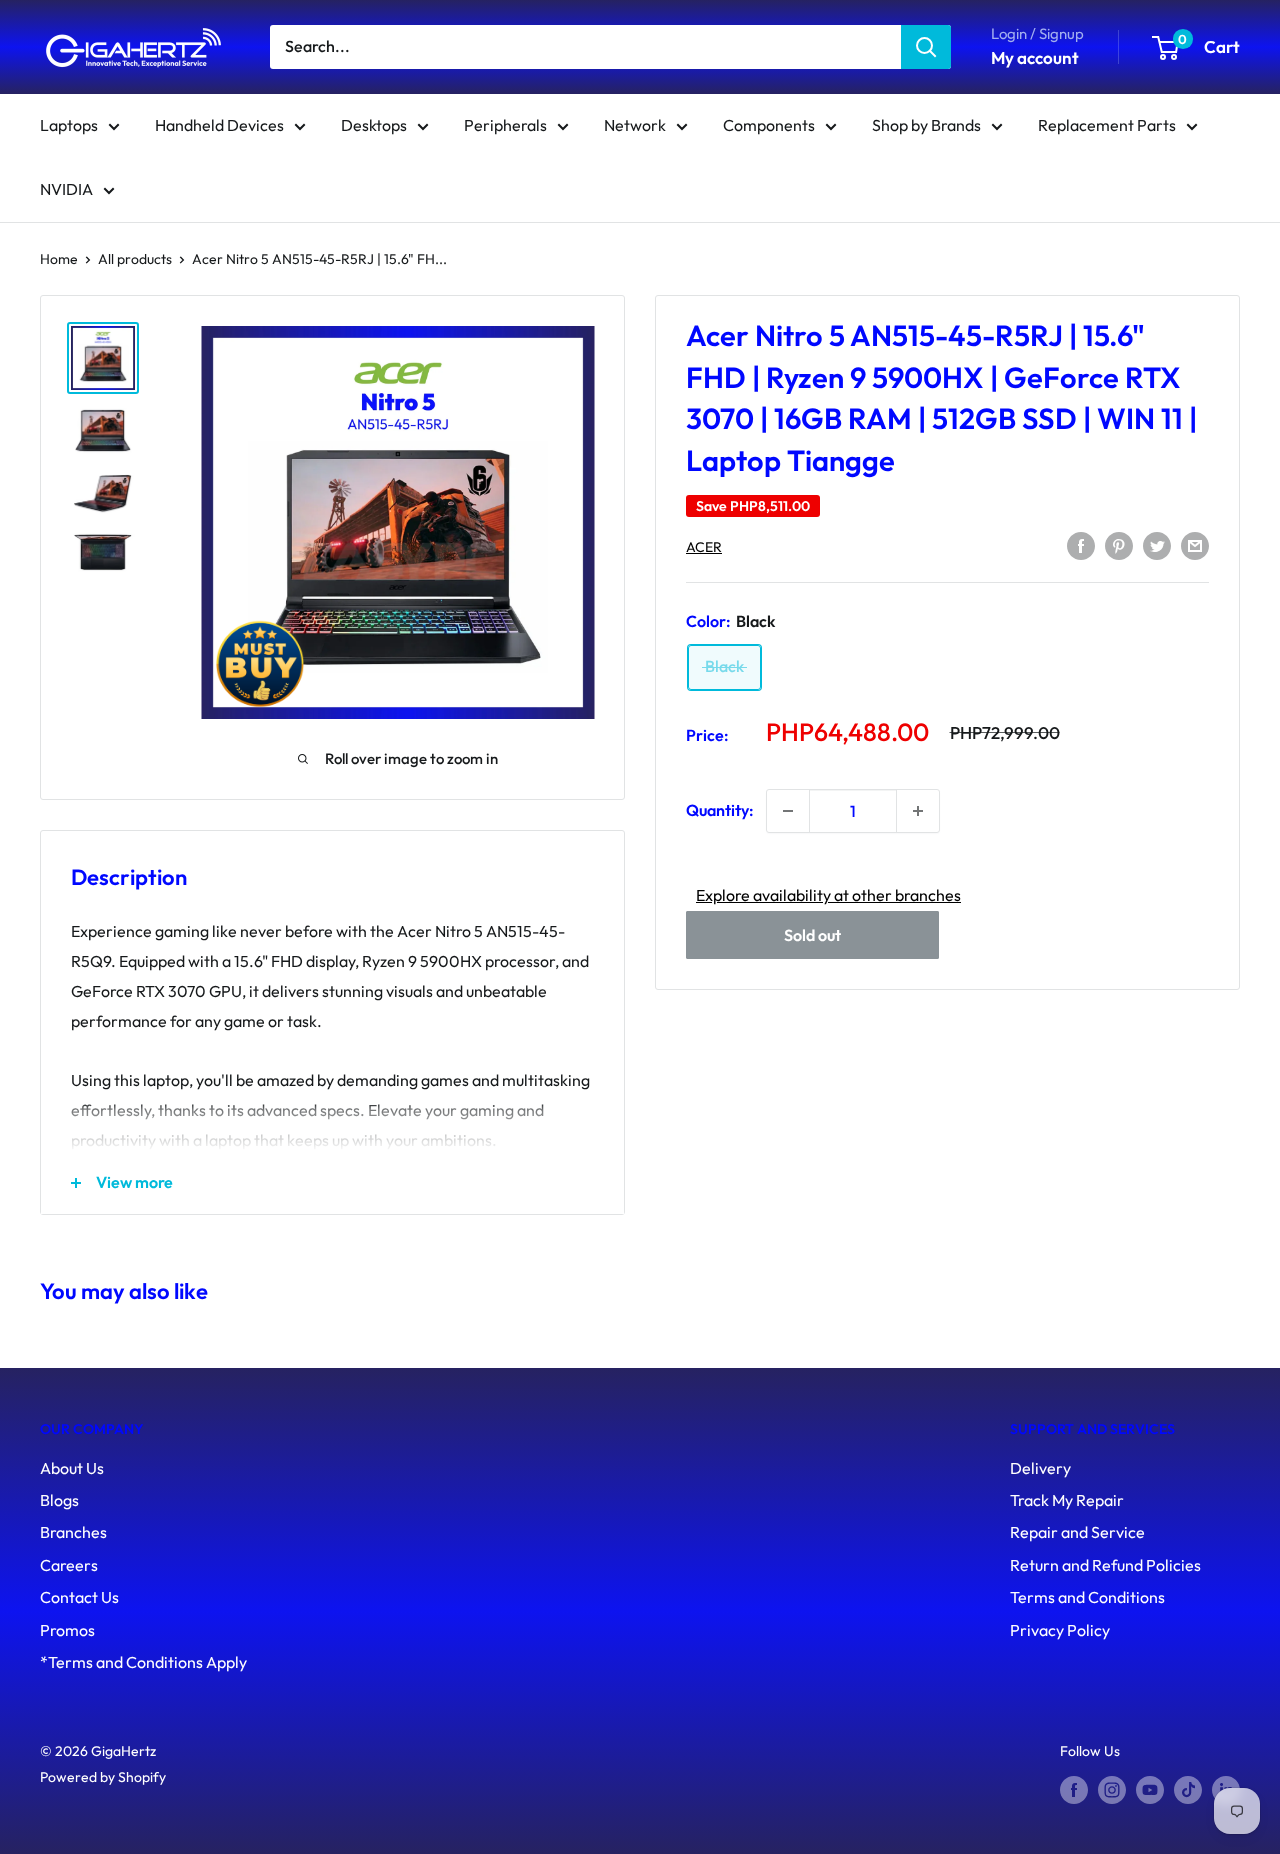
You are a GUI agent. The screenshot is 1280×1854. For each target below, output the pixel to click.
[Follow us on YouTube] (1150, 1790)
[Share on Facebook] (1081, 545)
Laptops (69, 125)
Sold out (812, 934)
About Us (72, 1468)
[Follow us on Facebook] (1074, 1790)
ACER (704, 547)
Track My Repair (1067, 1500)
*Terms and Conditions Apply (143, 1662)
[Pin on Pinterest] (1119, 545)
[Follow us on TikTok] (1188, 1790)
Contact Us (79, 1597)
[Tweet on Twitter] (1157, 545)
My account (1035, 57)
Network (635, 125)
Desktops (374, 125)
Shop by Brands (926, 125)
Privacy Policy (1060, 1630)
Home (59, 259)
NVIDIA (66, 189)
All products (135, 259)
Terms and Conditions (1087, 1597)
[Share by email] (1195, 545)
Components (769, 125)
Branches (73, 1532)
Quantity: (720, 810)
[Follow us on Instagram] (1112, 1790)
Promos (67, 1630)
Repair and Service (1077, 1532)
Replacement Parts (1107, 125)
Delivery (1040, 1468)
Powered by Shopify (103, 1777)
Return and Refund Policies (1105, 1565)
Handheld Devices (219, 125)
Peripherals (505, 125)
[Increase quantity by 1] (918, 811)
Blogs (59, 1500)
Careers (69, 1565)
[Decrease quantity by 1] (788, 811)
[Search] (926, 47)
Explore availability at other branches (828, 895)
